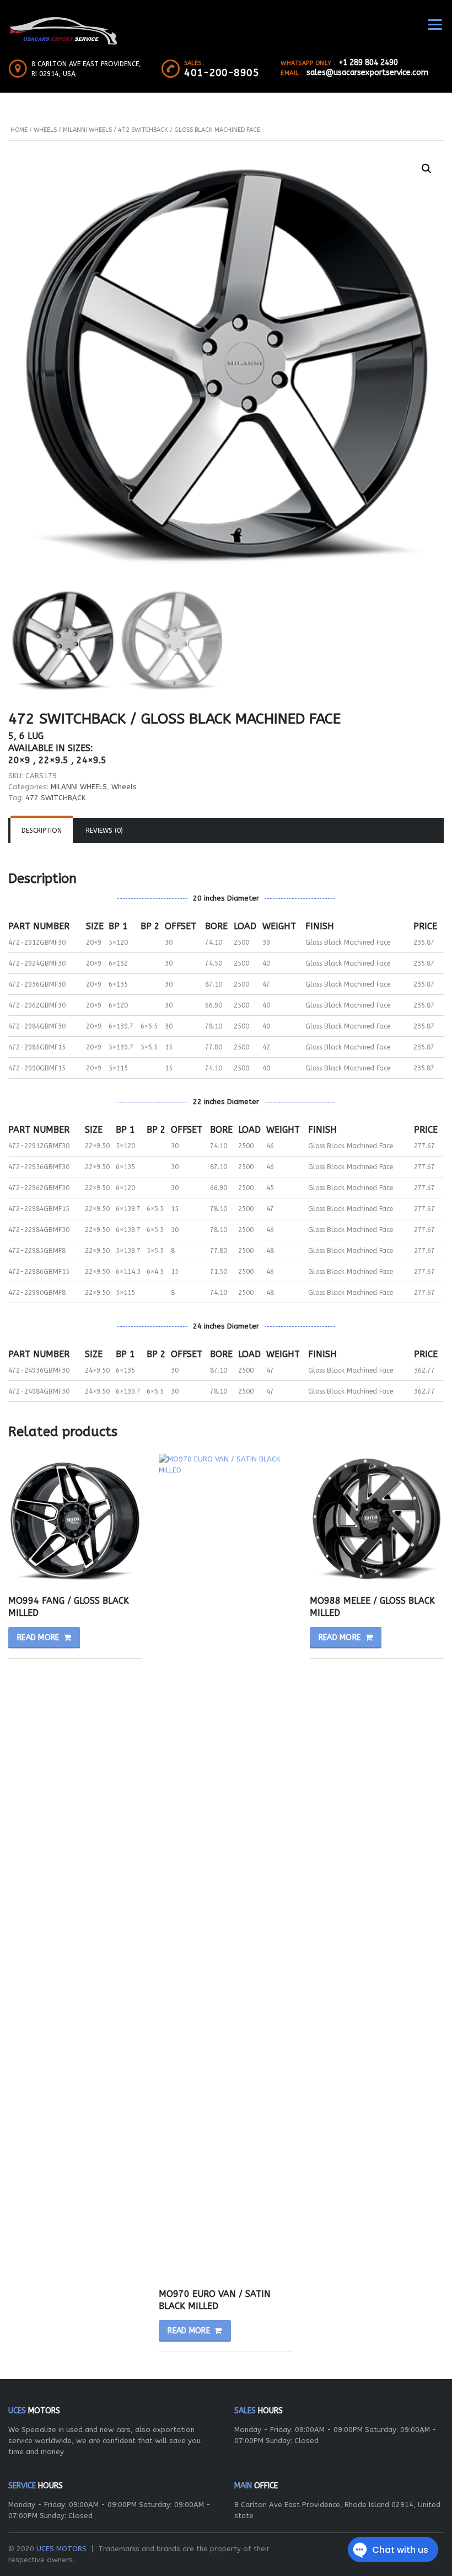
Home (19, 130)
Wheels (45, 130)
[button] (427, 169)
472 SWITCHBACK (55, 798)
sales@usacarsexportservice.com (367, 73)
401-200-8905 (222, 73)
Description (42, 831)
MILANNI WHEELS (87, 130)
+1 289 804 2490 (368, 63)
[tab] (42, 831)
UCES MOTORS (61, 2549)
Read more (38, 1638)
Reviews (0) (104, 831)
